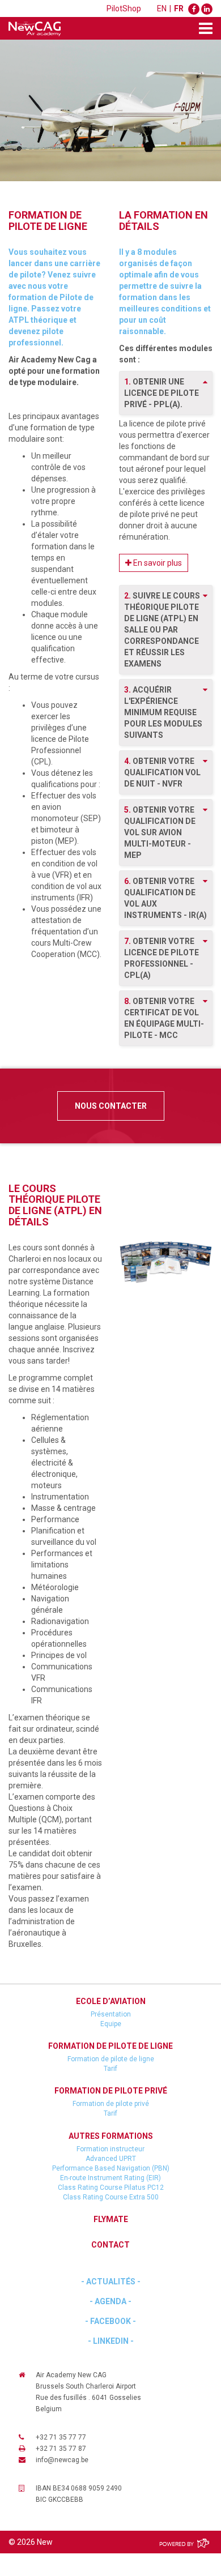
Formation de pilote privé (111, 2091)
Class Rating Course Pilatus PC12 (111, 2188)
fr (179, 8)
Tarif (110, 2069)
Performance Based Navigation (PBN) (111, 2168)
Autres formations (111, 2136)
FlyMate (111, 2219)
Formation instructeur (110, 2149)
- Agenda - (110, 2301)
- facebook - (110, 2321)
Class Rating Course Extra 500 (111, 2197)
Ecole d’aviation (111, 2001)
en (162, 8)
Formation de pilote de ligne (110, 2046)
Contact (110, 2245)
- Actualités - (111, 2282)
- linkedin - (111, 2341)
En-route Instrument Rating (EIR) (110, 2178)
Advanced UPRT (111, 2159)
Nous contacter (111, 1106)
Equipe (111, 2024)
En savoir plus (157, 563)
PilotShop (124, 8)
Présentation (111, 2014)
